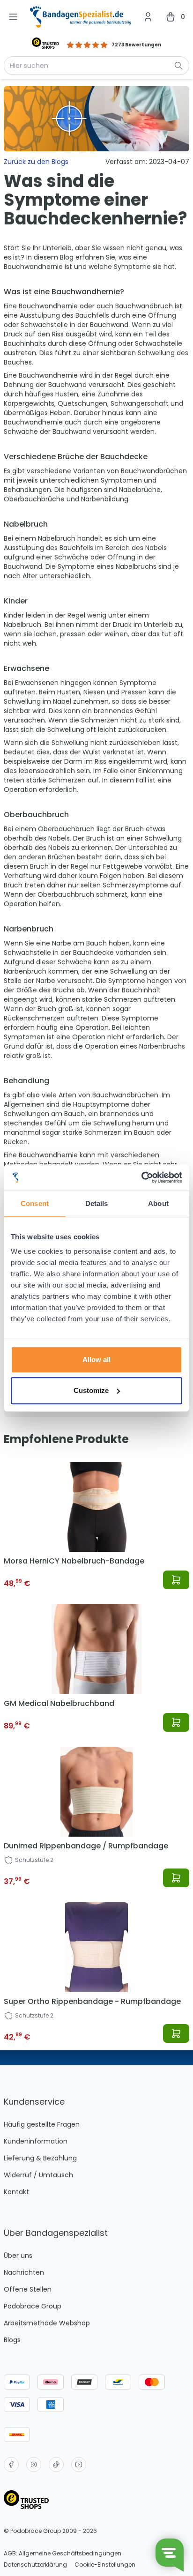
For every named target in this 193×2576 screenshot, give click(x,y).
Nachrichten (24, 2272)
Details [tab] (97, 1203)
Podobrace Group (33, 2306)
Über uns (18, 2256)
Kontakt (16, 2192)
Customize (91, 1390)
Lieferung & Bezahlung (40, 2158)
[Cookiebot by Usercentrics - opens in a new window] (141, 1177)
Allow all (96, 1359)
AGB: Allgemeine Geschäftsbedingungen (63, 2554)
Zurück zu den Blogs (36, 162)
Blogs (12, 2340)
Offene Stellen (28, 2289)
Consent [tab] (35, 1203)
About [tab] (158, 1203)
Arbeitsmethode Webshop (47, 2323)
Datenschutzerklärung (35, 2565)
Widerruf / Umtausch (38, 2175)
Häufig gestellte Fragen (42, 2124)
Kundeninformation (36, 2141)
